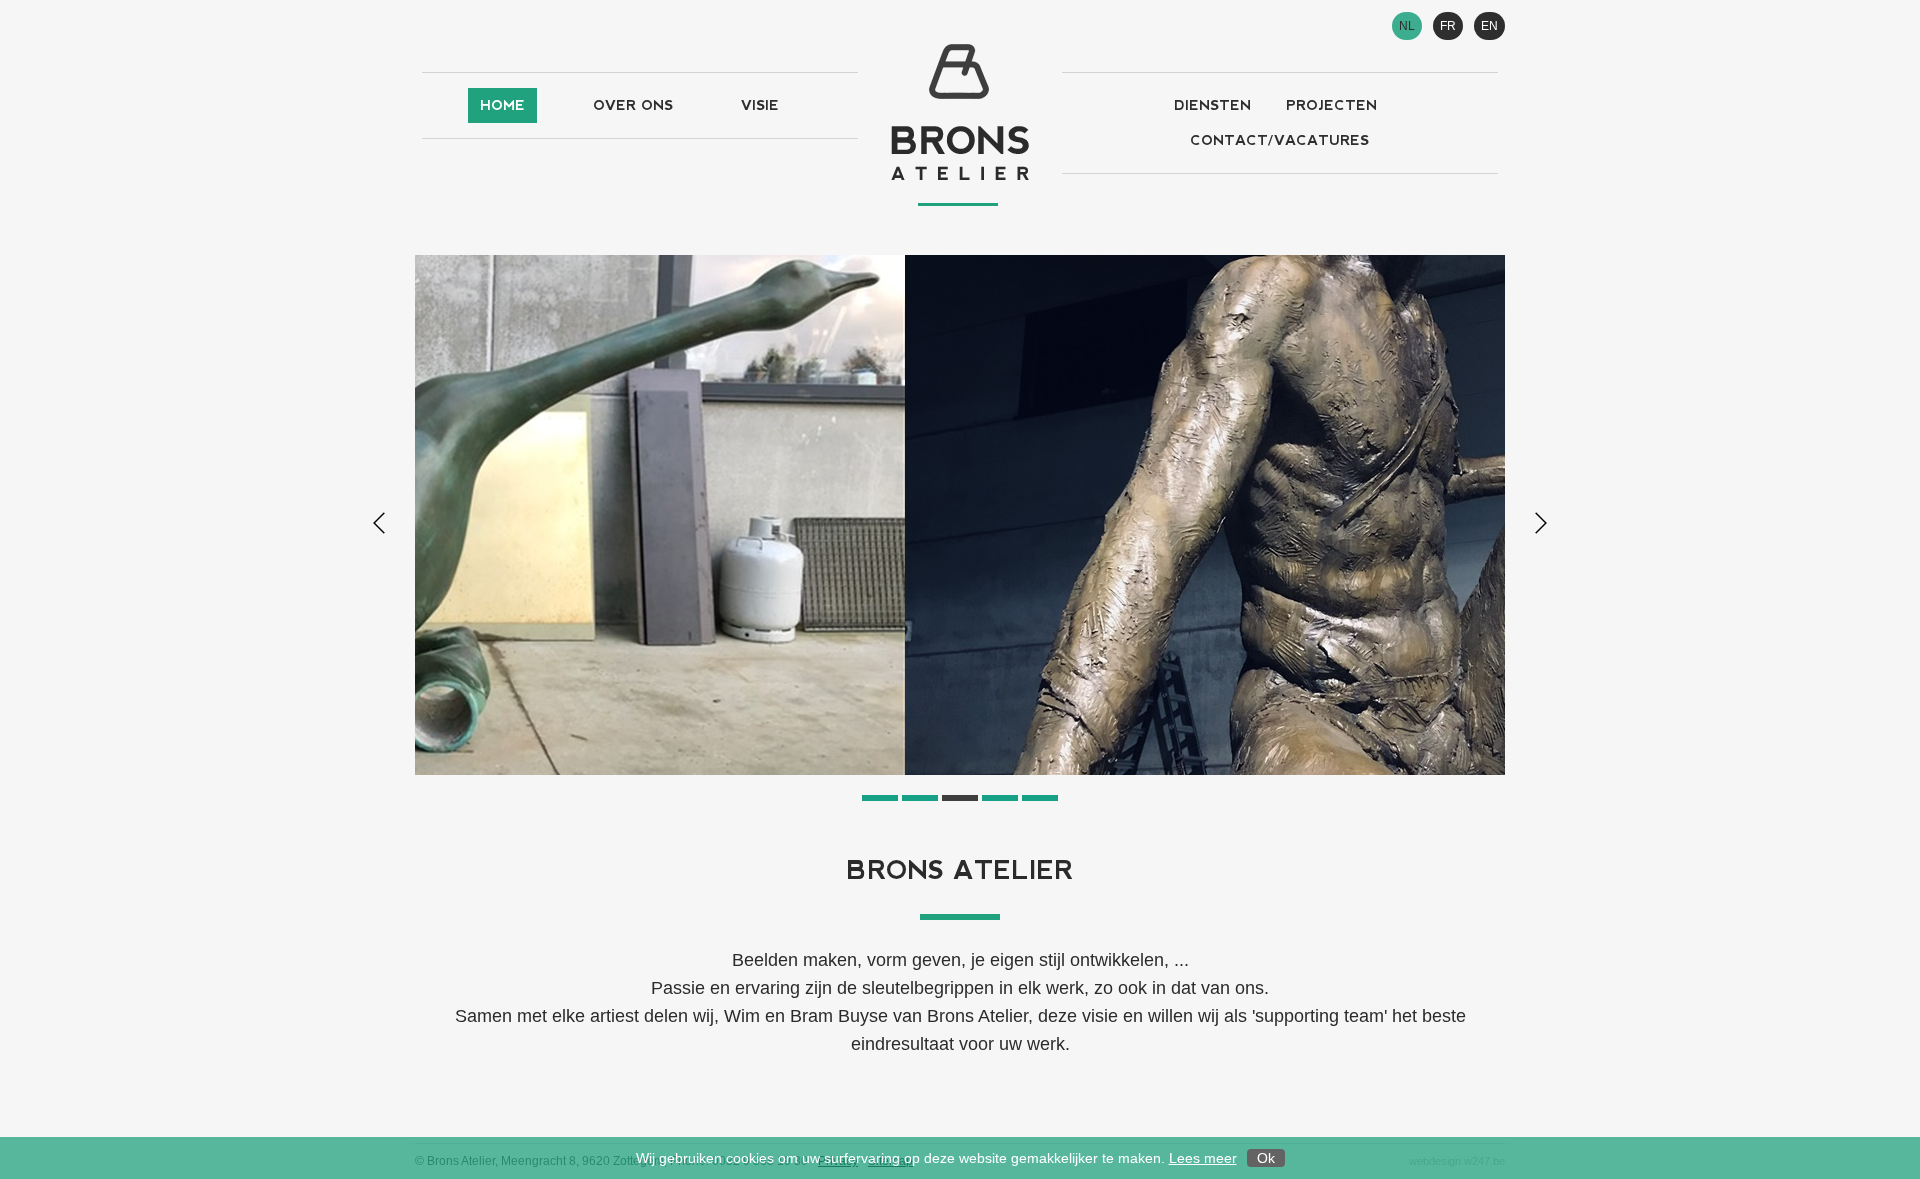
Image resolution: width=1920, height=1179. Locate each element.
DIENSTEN (1212, 105)
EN (1489, 26)
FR (1448, 26)
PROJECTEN (1331, 105)
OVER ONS (633, 105)
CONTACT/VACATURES (1279, 140)
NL (1407, 26)
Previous (379, 523)
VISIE (760, 105)
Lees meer (1203, 1158)
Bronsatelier (960, 125)
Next (1541, 523)
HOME (502, 105)
